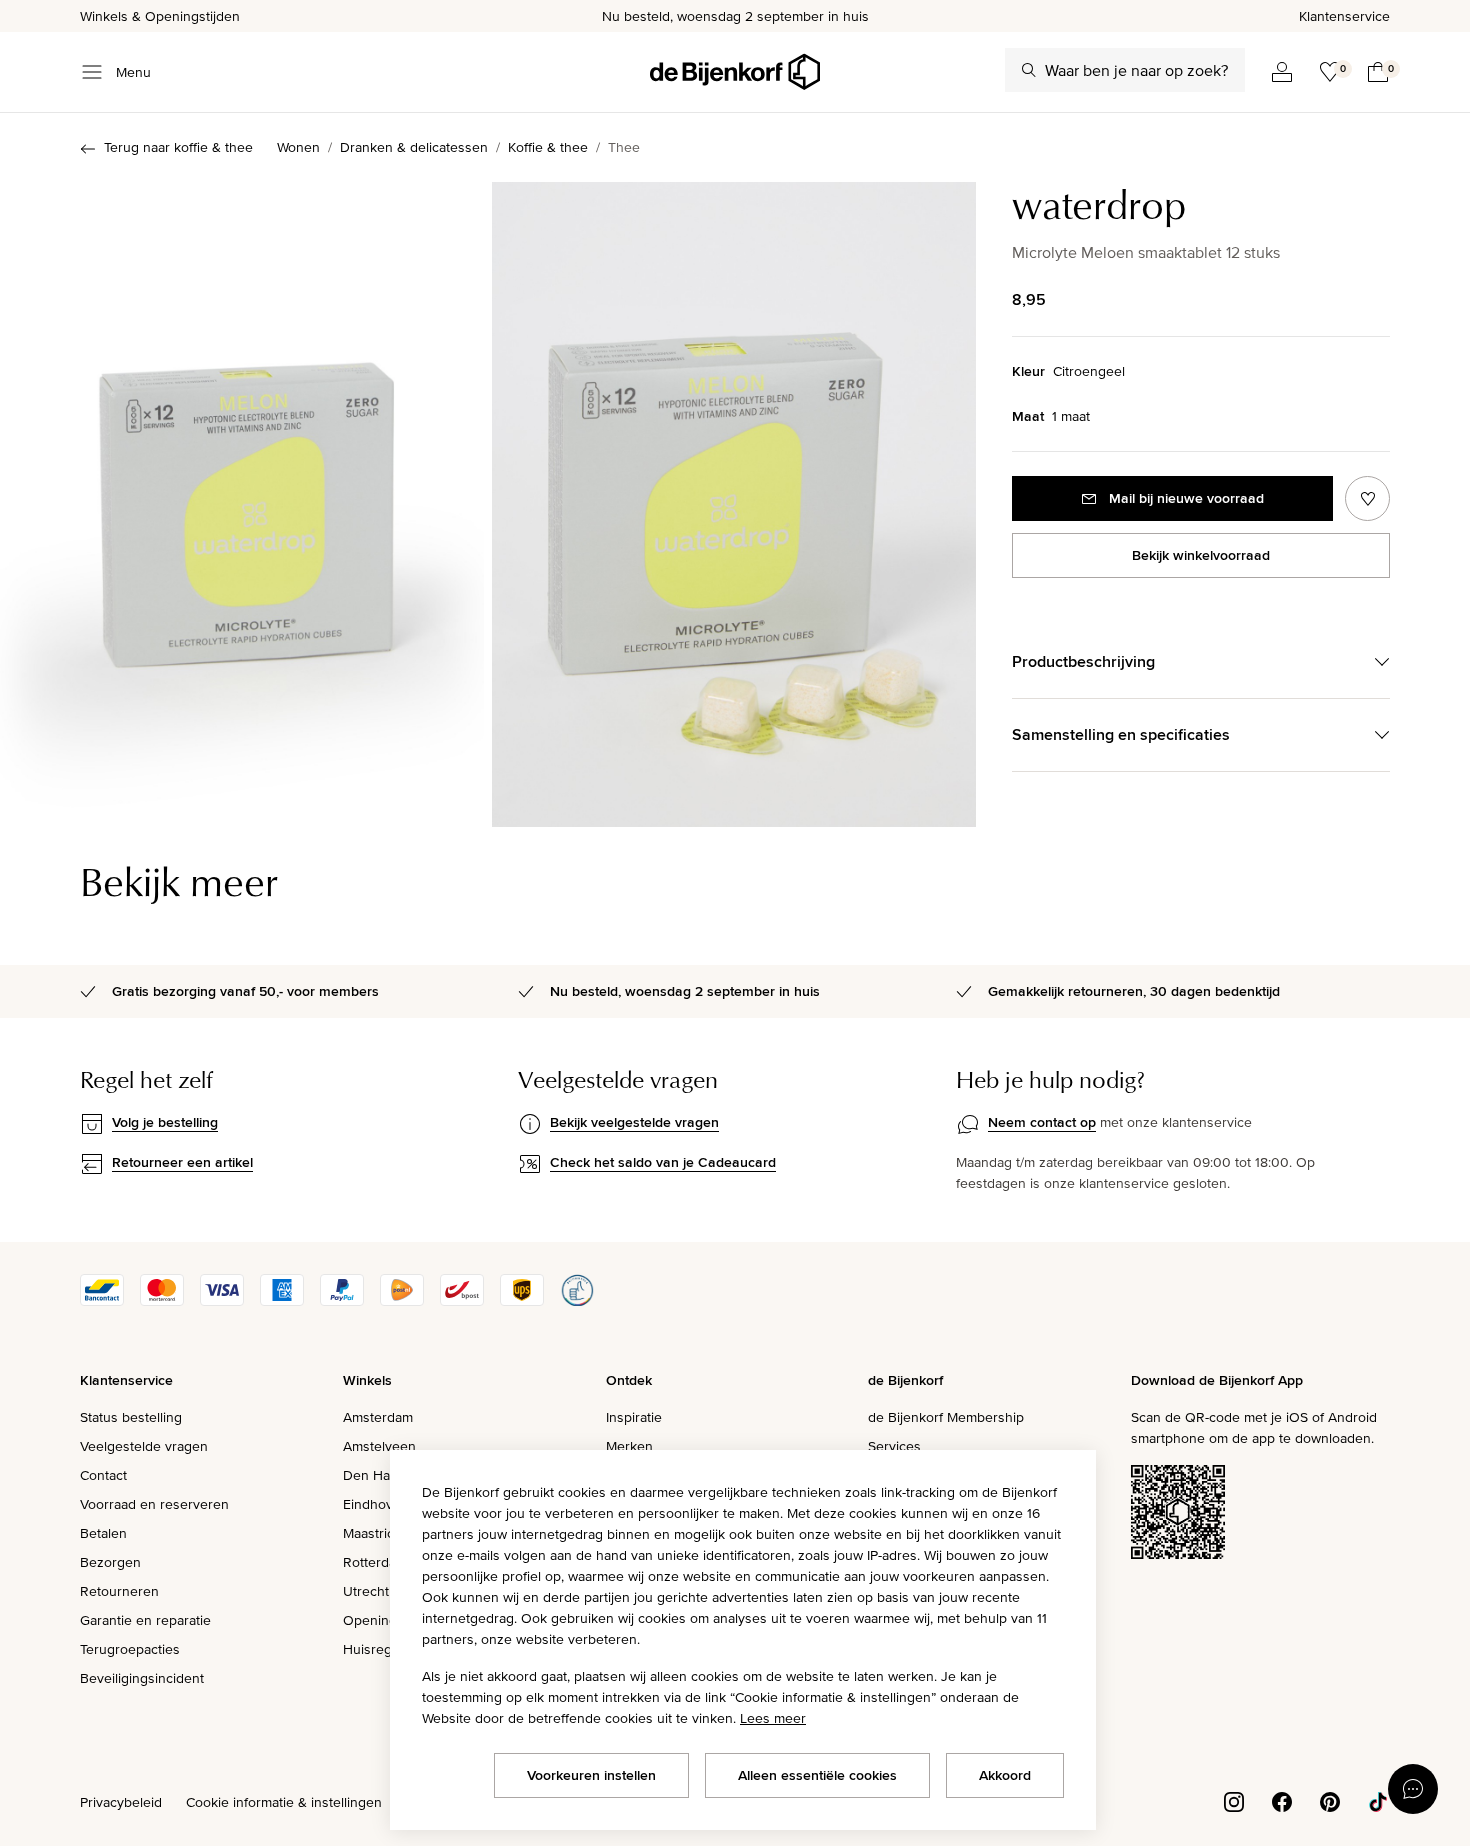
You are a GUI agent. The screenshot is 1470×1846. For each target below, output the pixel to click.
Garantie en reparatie (145, 1620)
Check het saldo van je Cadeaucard (663, 1162)
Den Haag (374, 1475)
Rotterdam (375, 1562)
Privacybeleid (121, 1802)
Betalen (103, 1533)
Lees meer (773, 1718)
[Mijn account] (1282, 72)
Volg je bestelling (165, 1122)
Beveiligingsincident (142, 1678)
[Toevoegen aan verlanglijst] (1367, 498)
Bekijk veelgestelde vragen (634, 1122)
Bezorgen (110, 1562)
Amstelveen (379, 1446)
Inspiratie (634, 1417)
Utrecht (366, 1591)
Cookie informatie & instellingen (284, 1802)
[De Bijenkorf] (735, 72)
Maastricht (374, 1533)
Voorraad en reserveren (154, 1504)
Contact (103, 1475)
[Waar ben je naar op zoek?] (1029, 70)
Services (894, 1446)
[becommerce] (577, 1301)
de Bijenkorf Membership (946, 1417)
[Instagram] (1234, 1801)
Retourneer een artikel (182, 1162)
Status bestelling (131, 1417)
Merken (629, 1446)
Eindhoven (376, 1504)
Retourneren (119, 1591)
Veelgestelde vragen (144, 1446)
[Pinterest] (1330, 1801)
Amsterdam (378, 1417)
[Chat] (1413, 1789)
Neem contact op (1042, 1122)
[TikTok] (1378, 1801)
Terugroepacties (130, 1649)
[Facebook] (1282, 1801)
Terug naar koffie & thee (178, 147)
